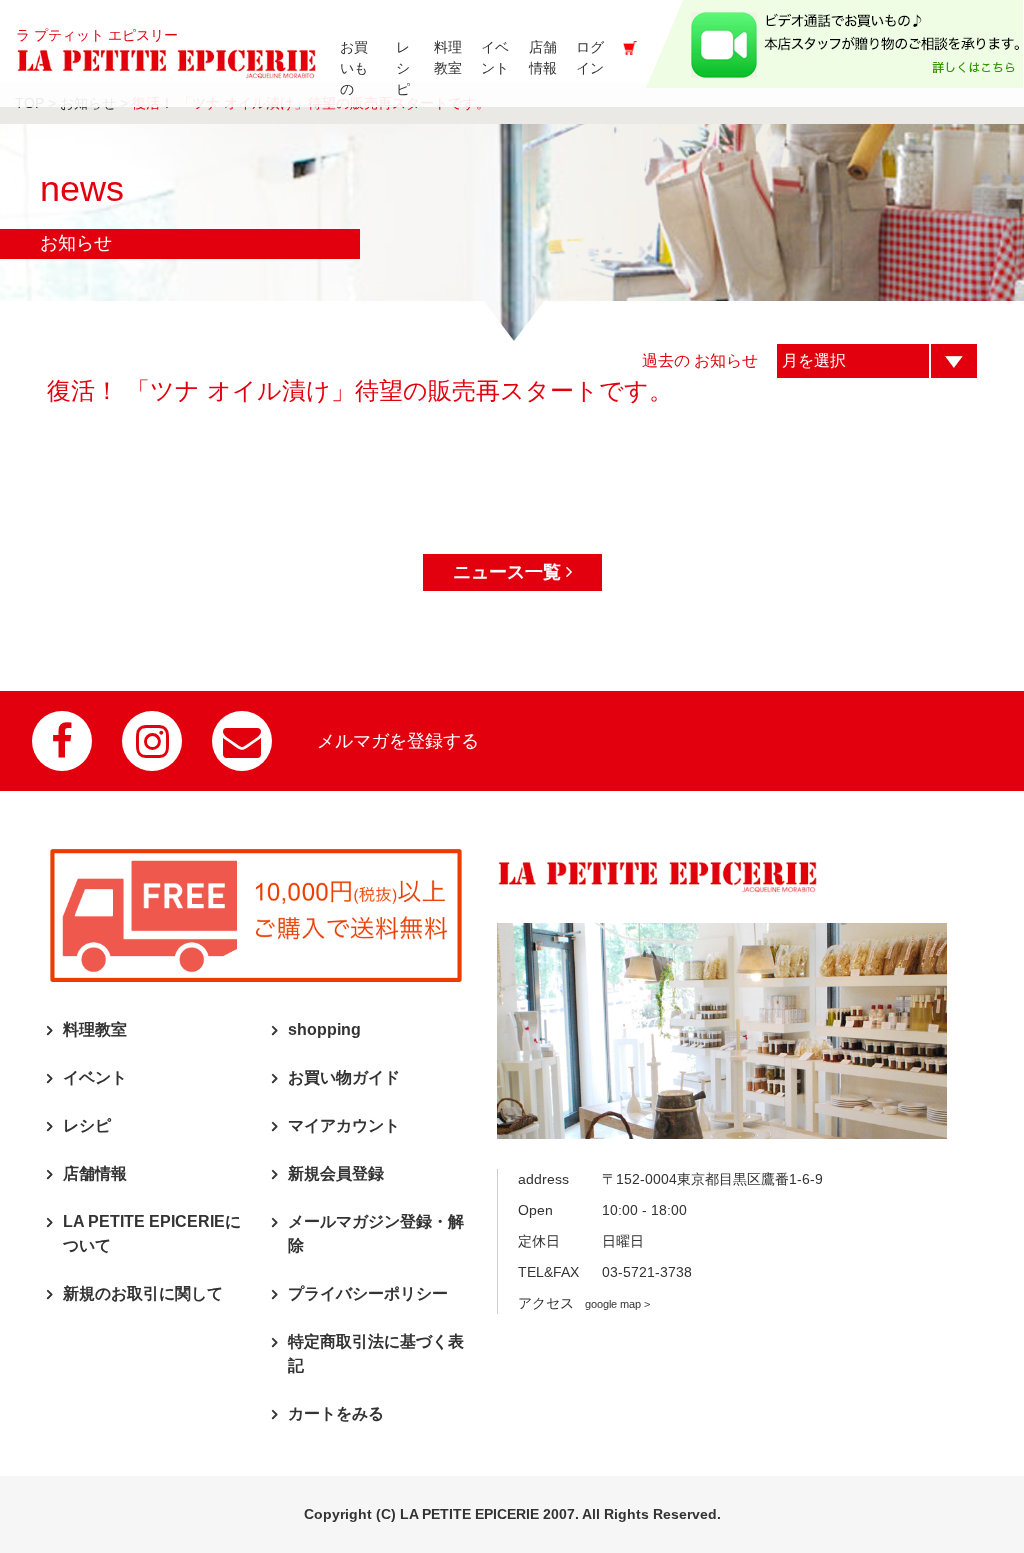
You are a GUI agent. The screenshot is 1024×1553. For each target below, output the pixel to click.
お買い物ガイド (344, 1077)
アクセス (584, 1303)
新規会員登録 (336, 1173)
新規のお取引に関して (143, 1293)
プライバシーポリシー (368, 1293)
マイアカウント (344, 1125)
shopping (324, 1029)
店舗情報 (95, 1173)
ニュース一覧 (509, 572)
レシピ (87, 1125)
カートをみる (336, 1413)
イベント (95, 1077)
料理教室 (95, 1029)
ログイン (590, 57)
